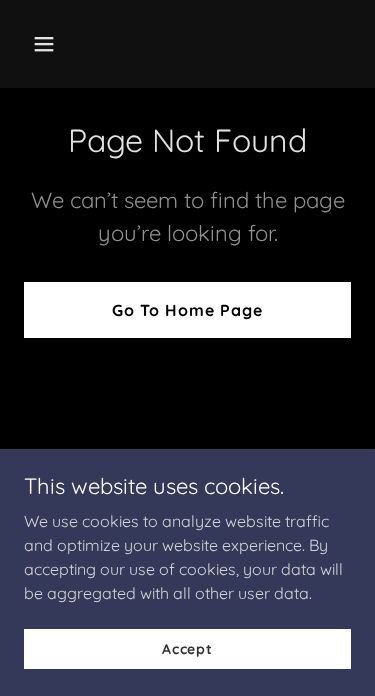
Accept (187, 648)
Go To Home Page (187, 310)
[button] (61, 44)
